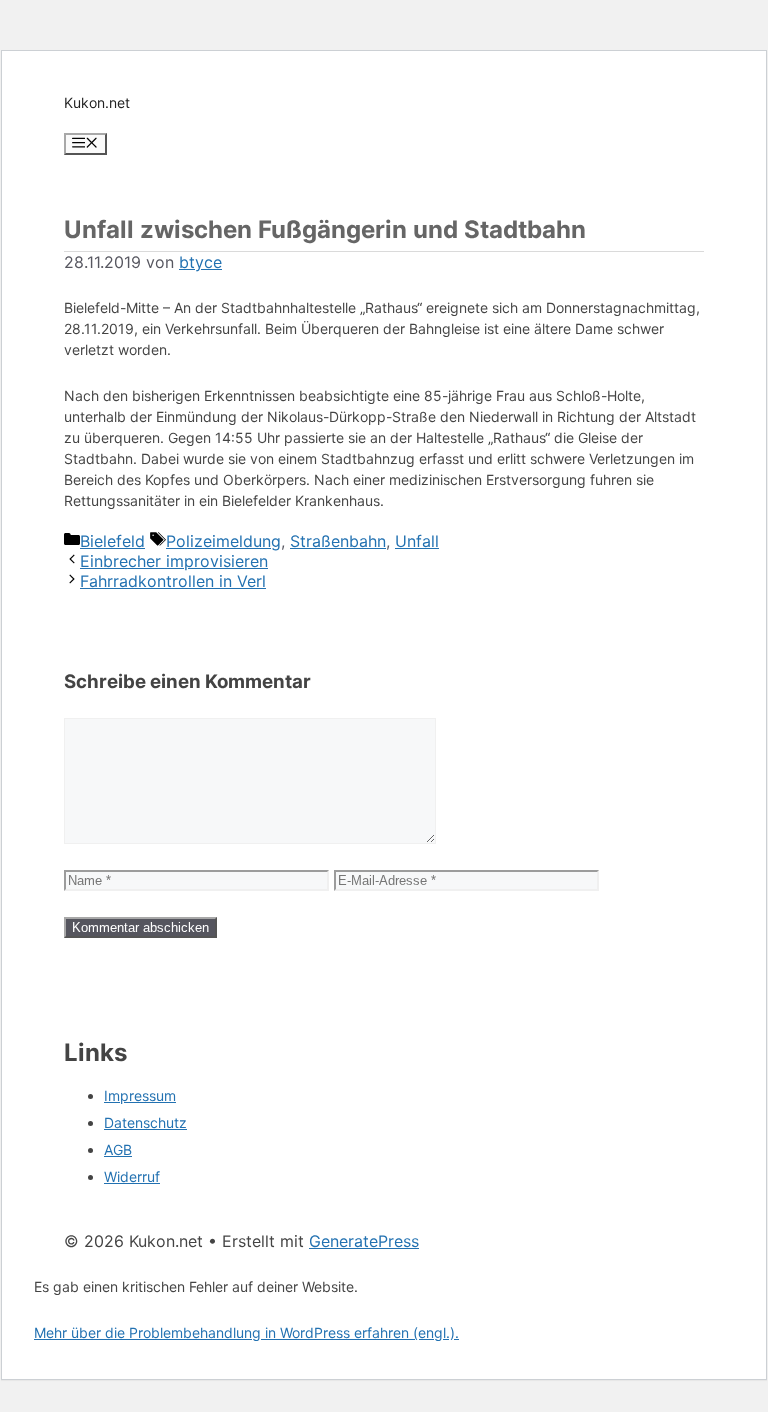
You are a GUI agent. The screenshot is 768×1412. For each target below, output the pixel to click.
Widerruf (132, 1176)
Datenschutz (145, 1122)
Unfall (417, 541)
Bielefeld (112, 541)
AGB (118, 1149)
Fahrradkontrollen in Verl (173, 581)
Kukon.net (97, 102)
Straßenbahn (338, 541)
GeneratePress (364, 1241)
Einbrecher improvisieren (174, 561)
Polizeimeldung (223, 541)
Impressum (140, 1095)
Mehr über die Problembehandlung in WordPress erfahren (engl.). (246, 1332)
